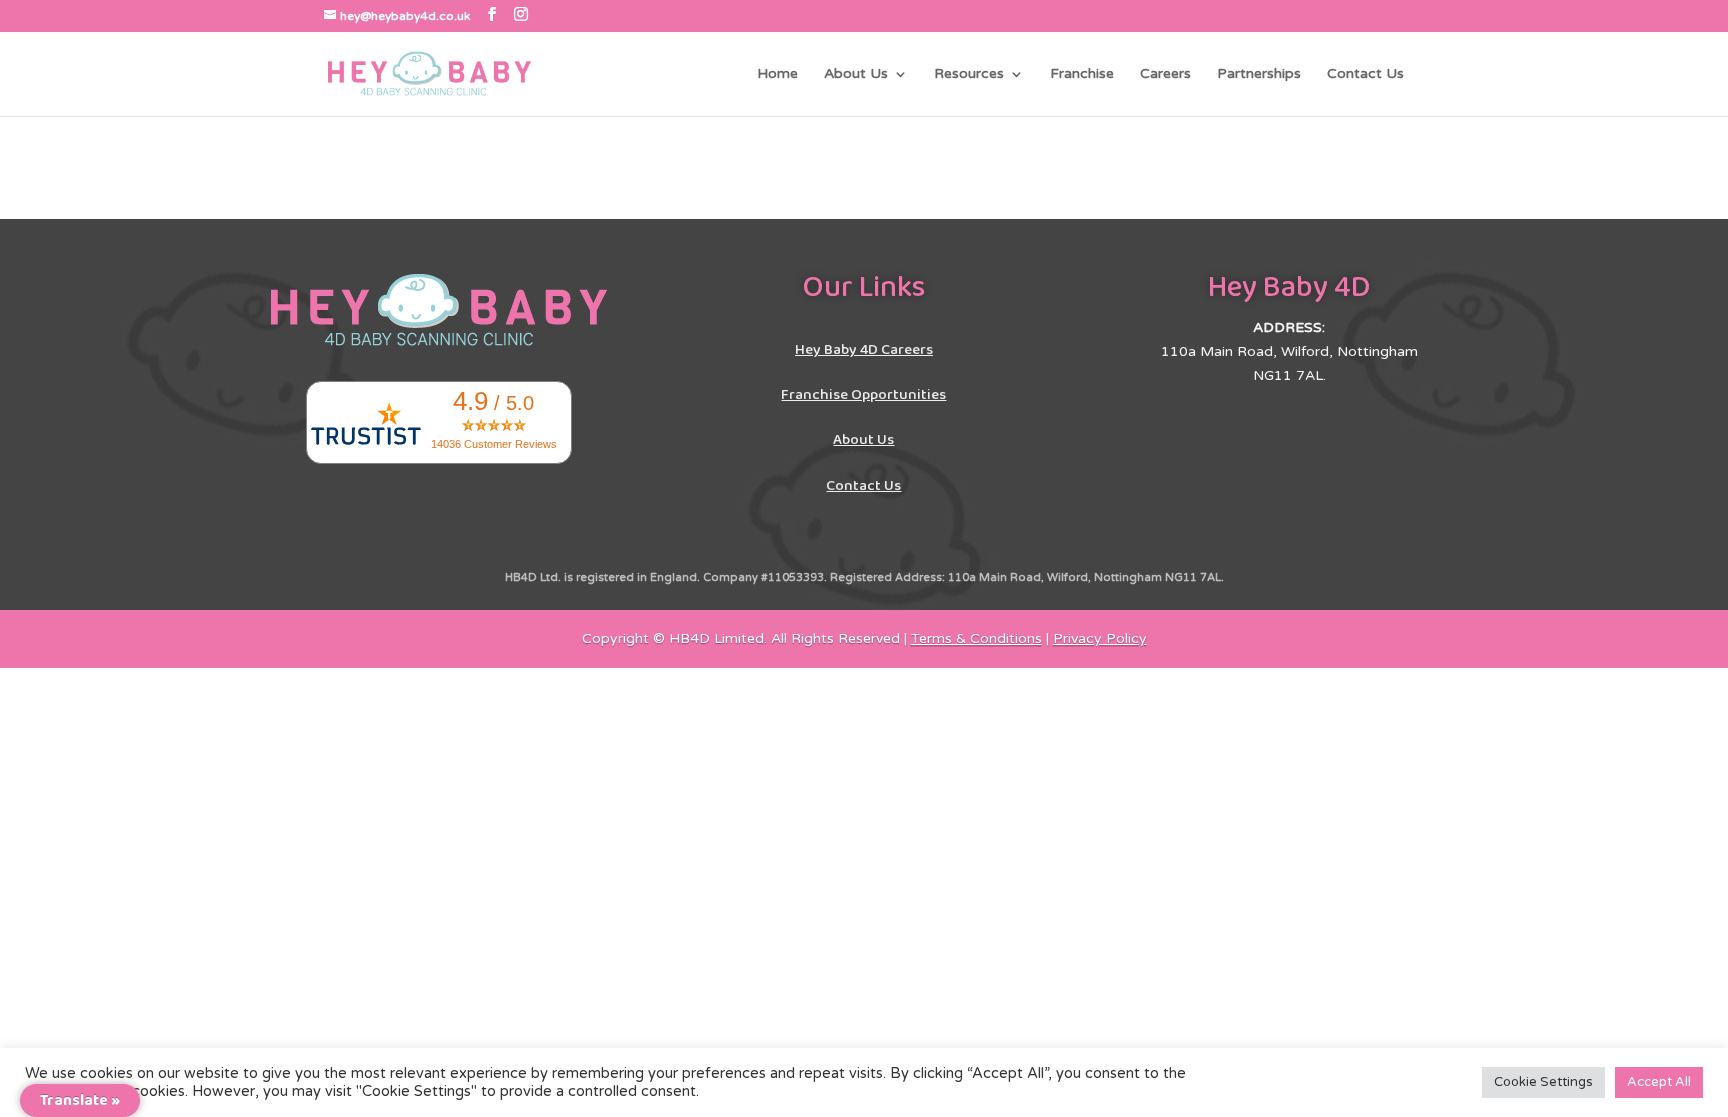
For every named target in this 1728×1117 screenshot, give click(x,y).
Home (777, 74)
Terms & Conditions (976, 638)
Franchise (1082, 74)
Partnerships (1259, 74)
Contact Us (1365, 74)
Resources (969, 74)
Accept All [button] (1659, 1082)
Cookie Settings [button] (1543, 1082)
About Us (856, 74)
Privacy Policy (1100, 638)
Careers (1165, 74)
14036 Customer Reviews (494, 444)
